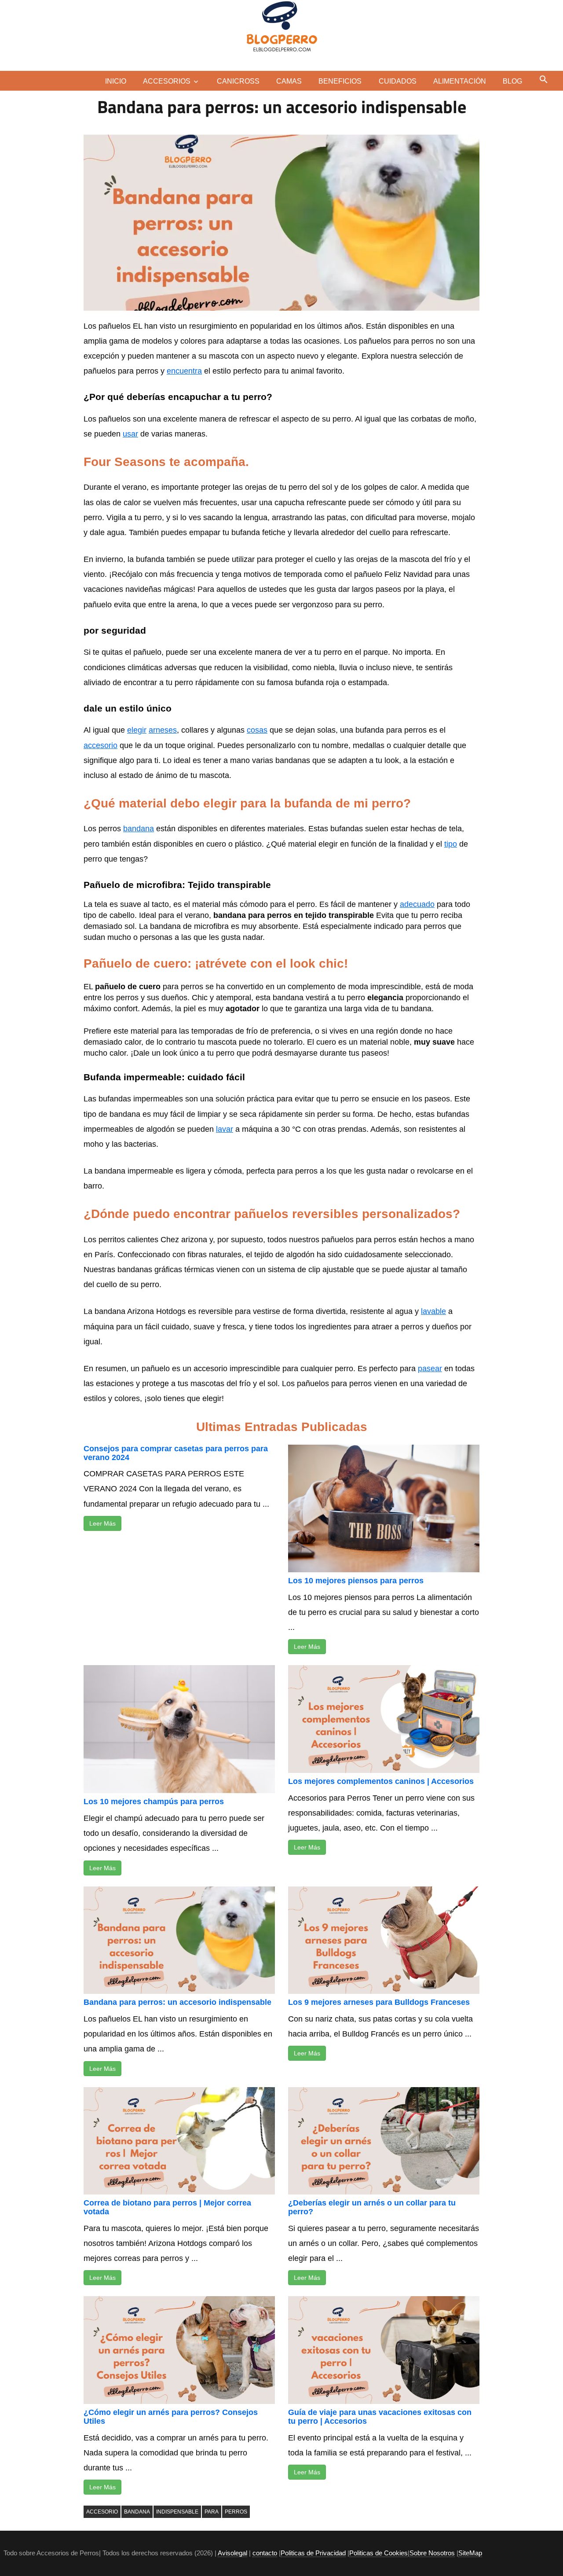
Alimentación (460, 81)
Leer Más (102, 1523)
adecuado (417, 904)
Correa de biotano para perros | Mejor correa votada (167, 2207)
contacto (265, 2553)
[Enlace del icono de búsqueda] (544, 79)
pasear (430, 1369)
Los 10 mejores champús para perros (154, 1802)
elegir (137, 730)
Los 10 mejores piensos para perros (356, 1581)
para (212, 2512)
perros (236, 2512)
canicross (238, 81)
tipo (451, 844)
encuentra (184, 371)
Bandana (137, 2512)
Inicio (116, 81)
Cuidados (398, 81)
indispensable (177, 2512)
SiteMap (470, 2553)
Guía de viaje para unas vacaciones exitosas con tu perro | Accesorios (380, 2417)
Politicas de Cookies (378, 2553)
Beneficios (340, 81)
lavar (225, 1129)
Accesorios (167, 81)
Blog (512, 81)
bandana (139, 829)
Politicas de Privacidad (313, 2553)
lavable (433, 1311)
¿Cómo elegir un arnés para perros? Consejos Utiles (171, 2417)
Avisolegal (232, 2553)
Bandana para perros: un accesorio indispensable (177, 2002)
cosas (257, 730)
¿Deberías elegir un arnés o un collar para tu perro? (372, 2207)
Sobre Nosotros (432, 2553)
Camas (289, 81)
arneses (163, 730)
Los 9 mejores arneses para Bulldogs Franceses (379, 2002)
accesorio (101, 745)
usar (130, 434)
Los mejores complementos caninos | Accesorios (381, 1781)
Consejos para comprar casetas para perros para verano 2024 (176, 1453)
